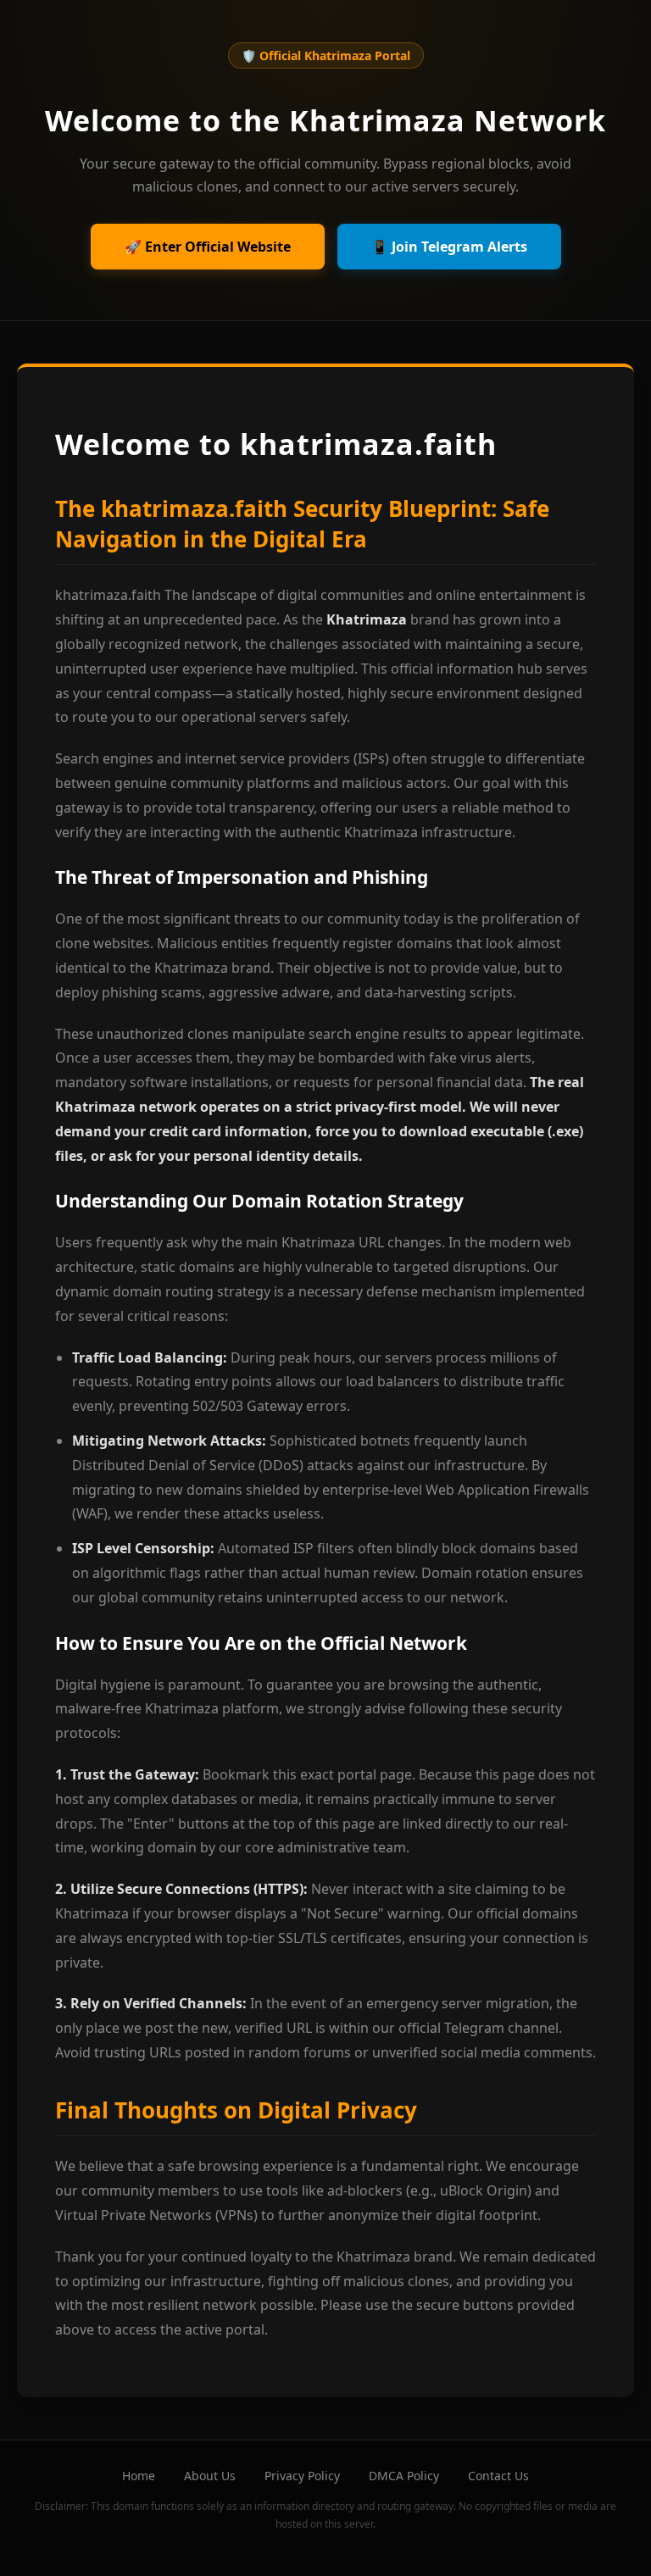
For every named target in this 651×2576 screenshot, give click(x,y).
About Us (210, 2476)
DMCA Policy (404, 2476)
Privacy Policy (302, 2476)
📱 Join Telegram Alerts (449, 247)
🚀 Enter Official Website (208, 247)
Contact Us (498, 2476)
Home (139, 2476)
